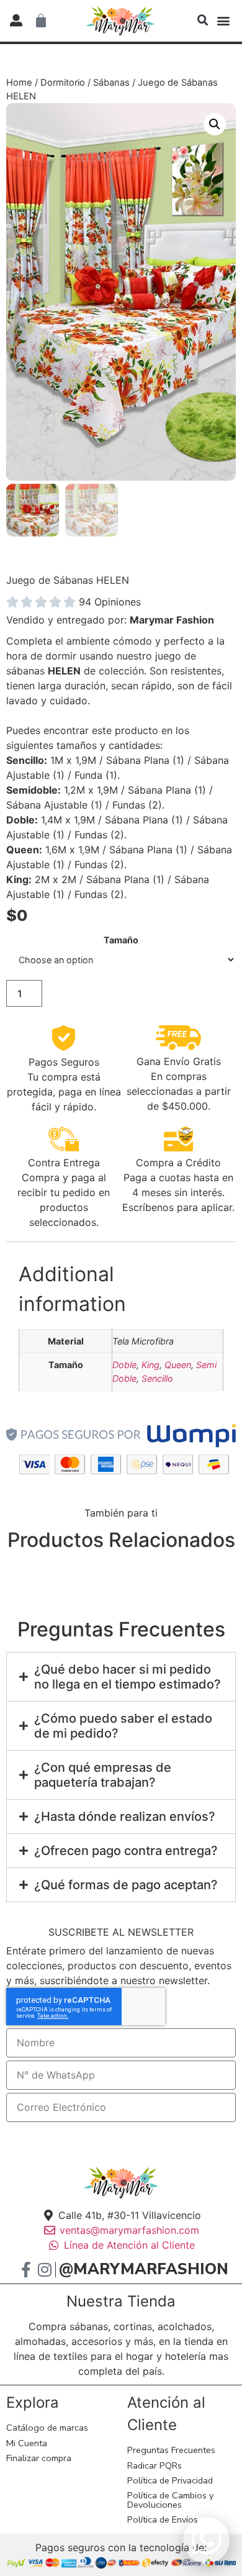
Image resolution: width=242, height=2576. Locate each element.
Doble (124, 1365)
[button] (203, 20)
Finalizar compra (39, 2458)
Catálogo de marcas (47, 2428)
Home (19, 83)
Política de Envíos (163, 2519)
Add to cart (142, 994)
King (150, 1365)
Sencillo (157, 1378)
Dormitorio (63, 83)
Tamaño (121, 940)
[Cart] (41, 20)
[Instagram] (44, 2270)
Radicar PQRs (155, 2465)
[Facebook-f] (26, 2270)
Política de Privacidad (170, 2480)
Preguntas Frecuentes (171, 2450)
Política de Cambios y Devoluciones (170, 2500)
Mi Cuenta (27, 2443)
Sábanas (111, 83)
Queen (178, 1365)
